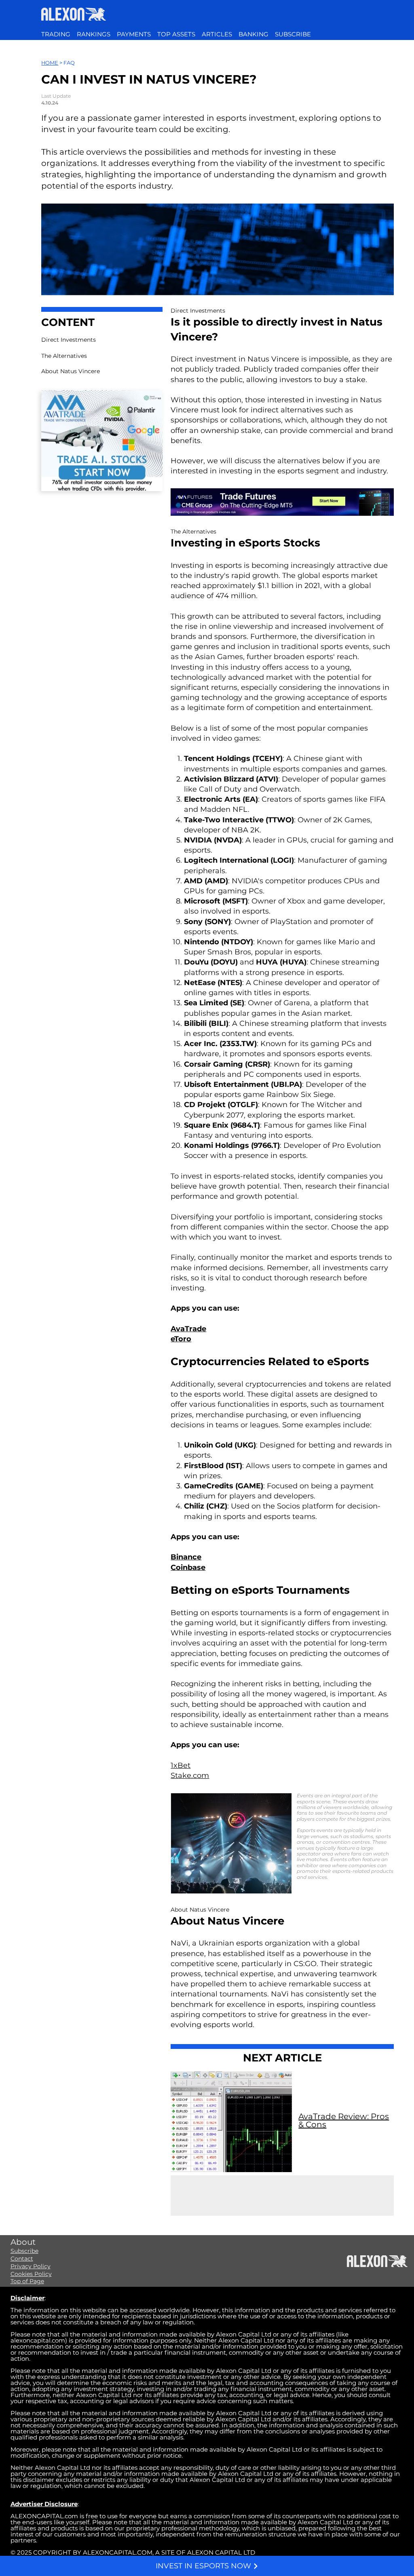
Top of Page (27, 2281)
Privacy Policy (31, 2266)
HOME (50, 63)
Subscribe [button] (24, 2251)
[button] (293, 34)
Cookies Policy (31, 2274)
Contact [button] (22, 2259)
